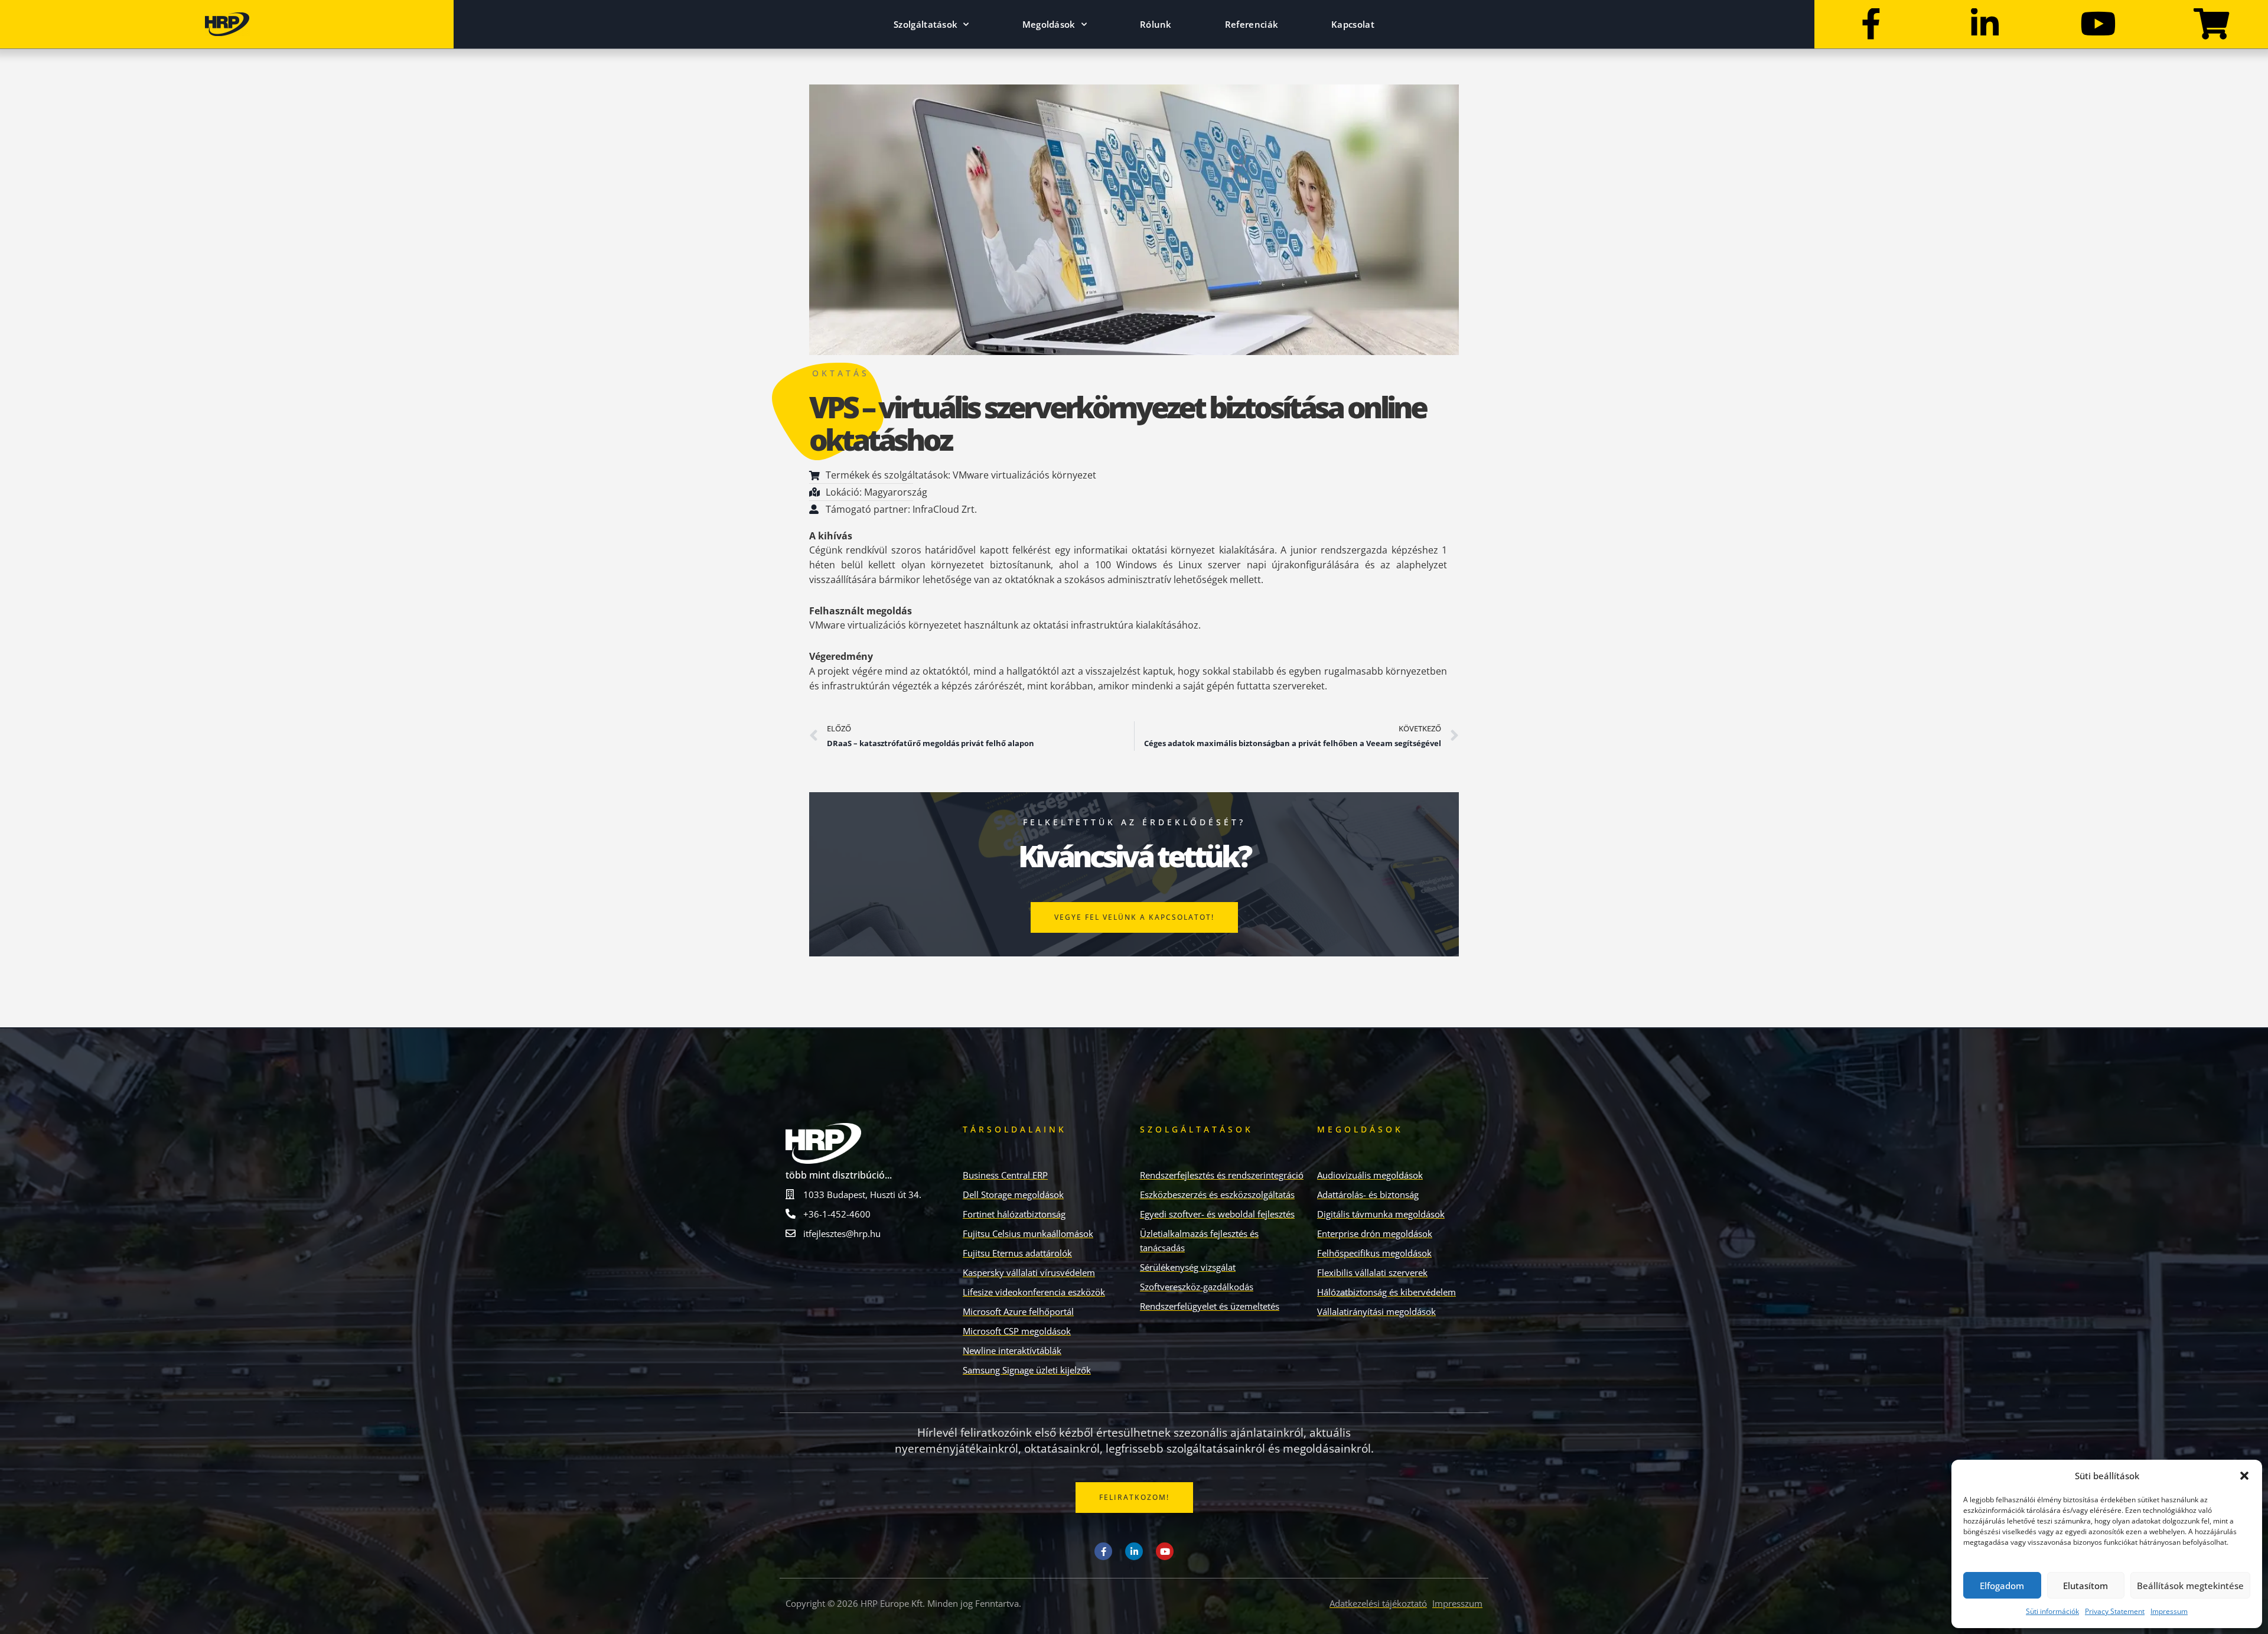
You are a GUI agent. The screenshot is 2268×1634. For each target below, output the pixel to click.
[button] (2244, 1476)
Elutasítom (2085, 1586)
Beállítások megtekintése (2190, 1586)
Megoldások (1049, 24)
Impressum (2169, 1611)
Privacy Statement (2115, 1611)
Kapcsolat (1353, 24)
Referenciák (1252, 24)
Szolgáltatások (926, 24)
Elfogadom (2002, 1586)
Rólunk (1156, 24)
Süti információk (2052, 1611)
